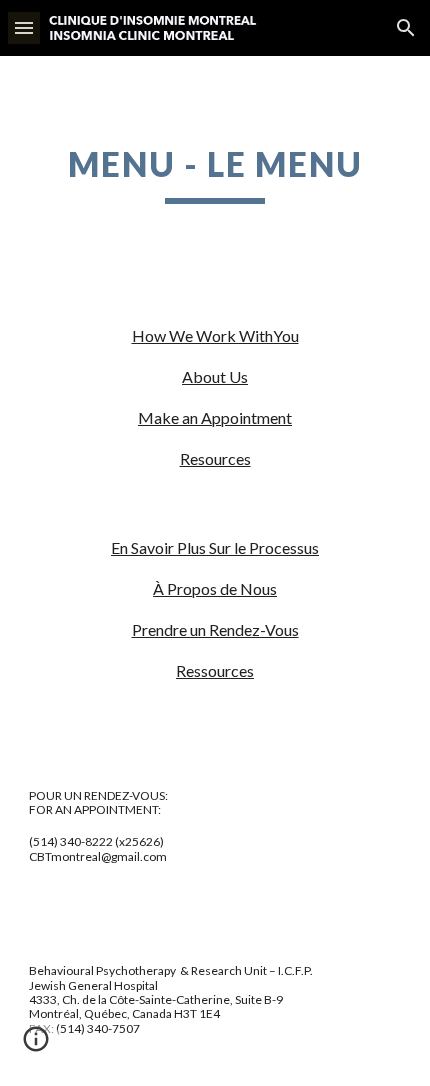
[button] (24, 27)
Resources (215, 458)
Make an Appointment (215, 417)
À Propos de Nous (215, 588)
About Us (215, 376)
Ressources (215, 670)
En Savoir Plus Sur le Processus (215, 547)
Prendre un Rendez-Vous (215, 629)
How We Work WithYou (215, 335)
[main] (215, 174)
